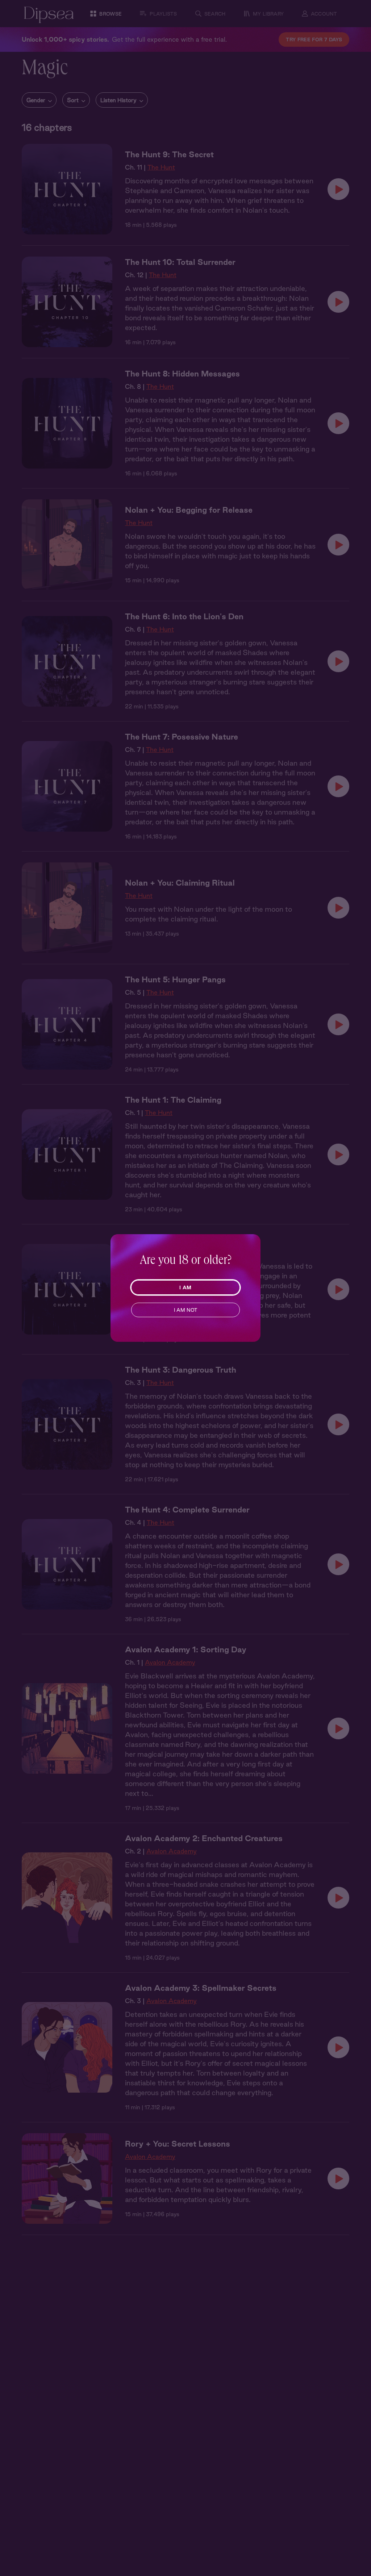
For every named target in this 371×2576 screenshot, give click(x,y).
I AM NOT (186, 1310)
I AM (185, 1287)
